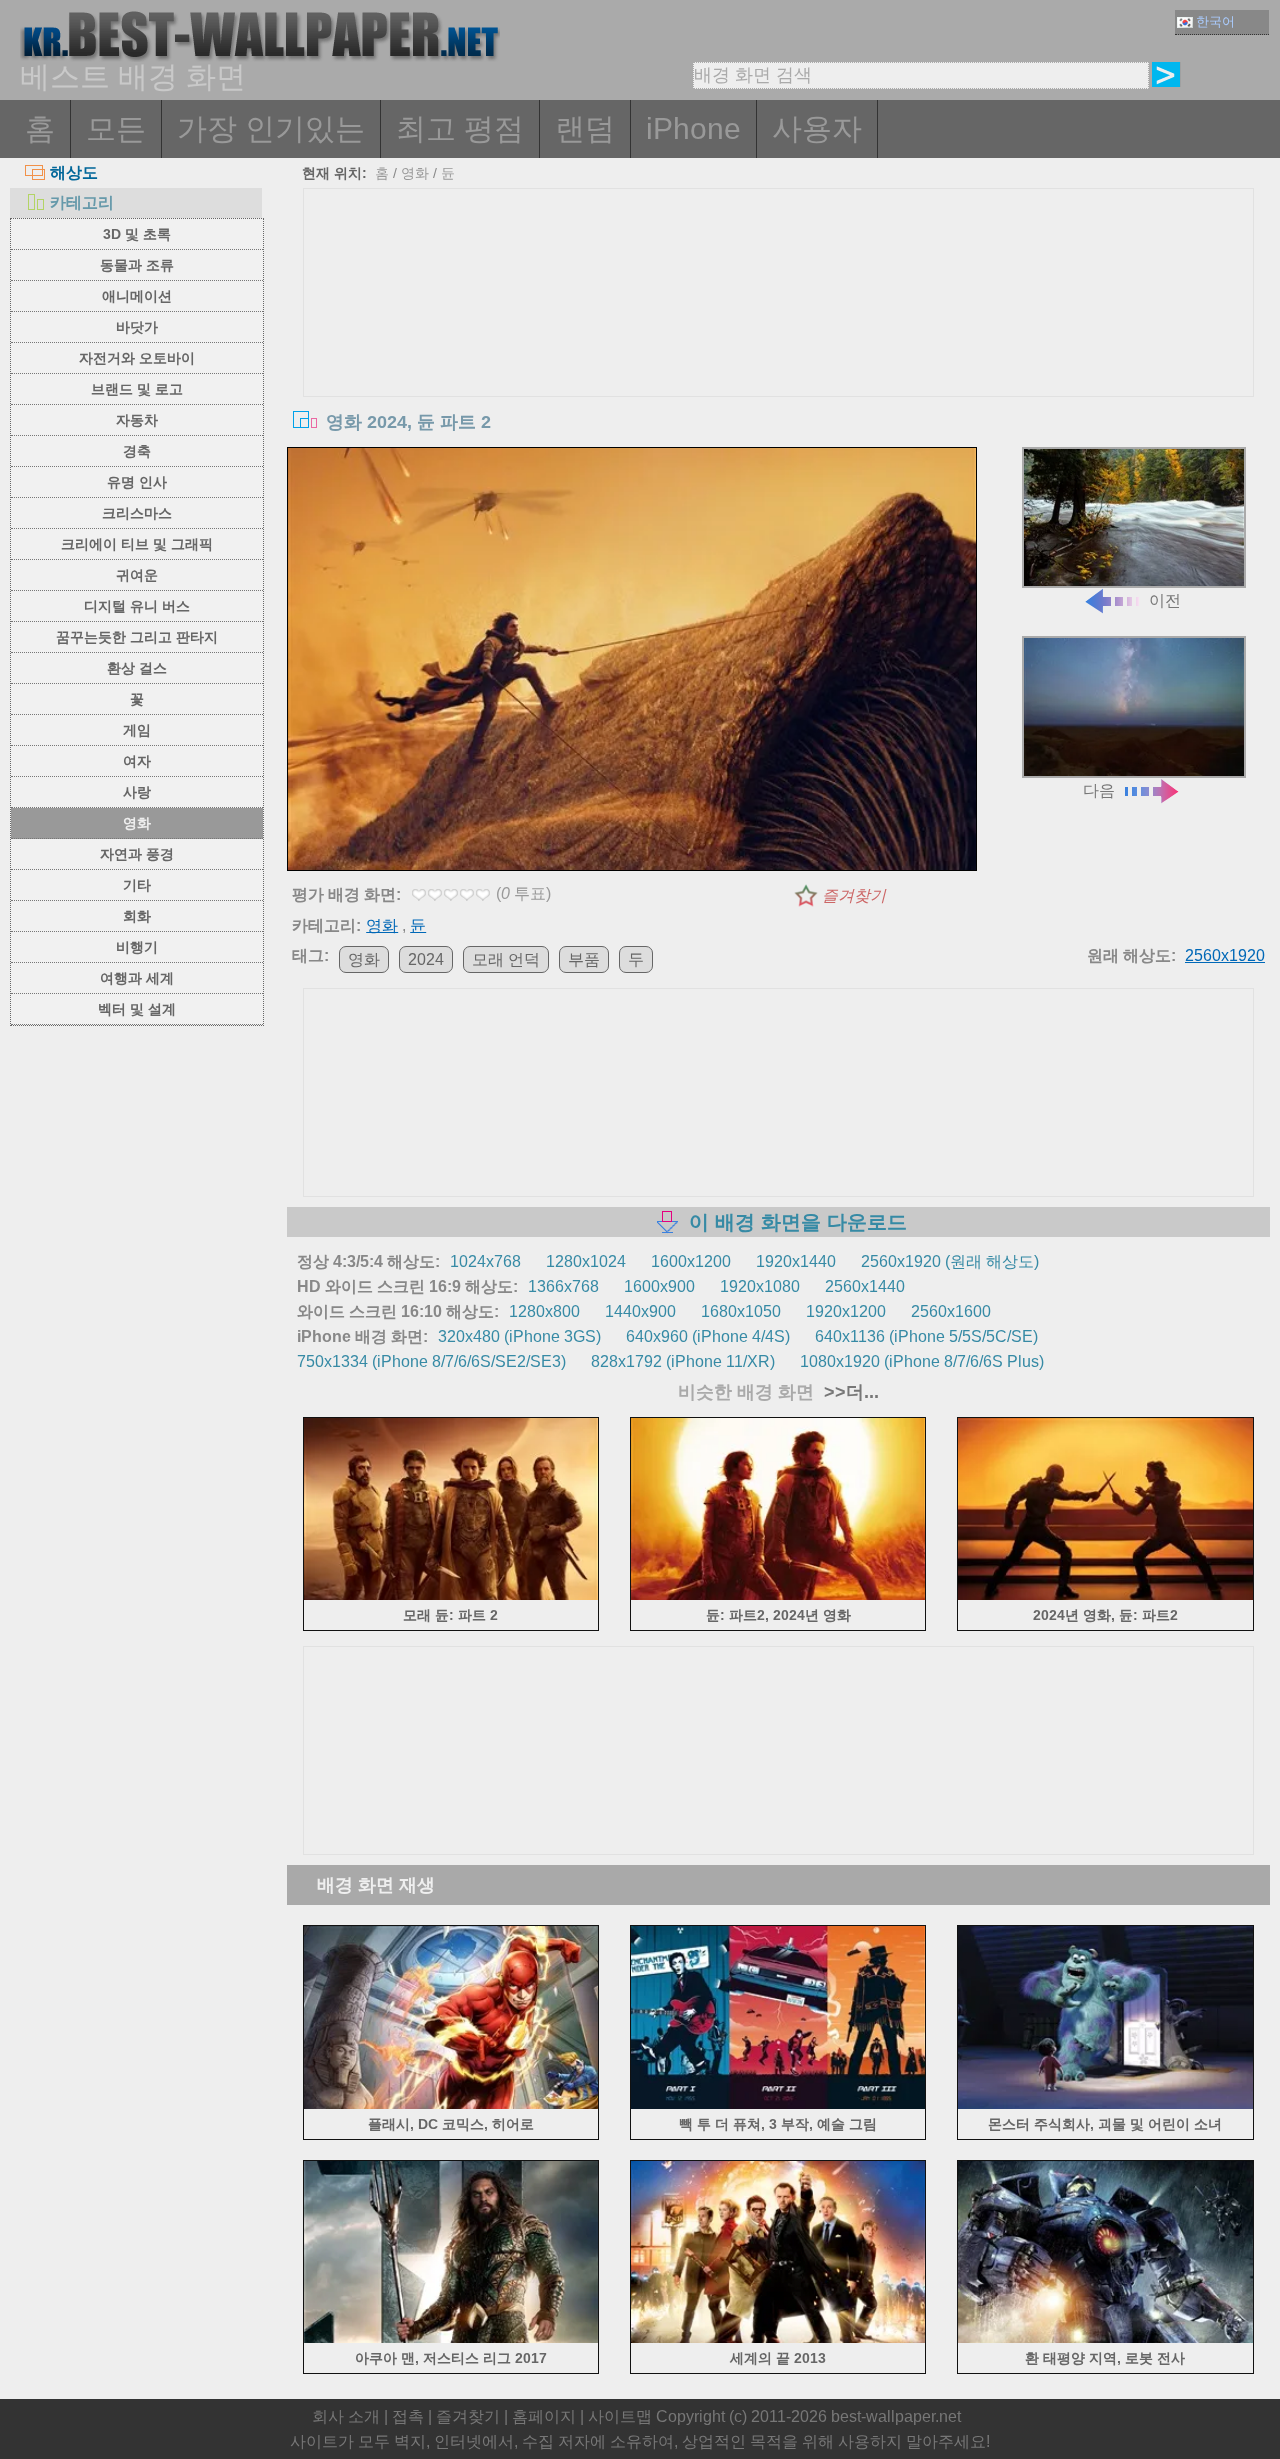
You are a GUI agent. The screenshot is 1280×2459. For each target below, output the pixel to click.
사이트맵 (620, 2416)
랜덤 (585, 128)
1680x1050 (741, 1311)
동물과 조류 (137, 265)
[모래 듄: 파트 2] (451, 1596)
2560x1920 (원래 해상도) (950, 1261)
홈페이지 (544, 2416)
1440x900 (640, 1311)
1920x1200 (846, 1311)
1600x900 (659, 1286)
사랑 (137, 792)
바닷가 (137, 327)
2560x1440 (865, 1286)
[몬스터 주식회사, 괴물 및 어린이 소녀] (1105, 2104)
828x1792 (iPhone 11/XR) (683, 1361)
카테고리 (82, 202)
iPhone (693, 128)
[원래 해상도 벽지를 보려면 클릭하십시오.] (632, 663)
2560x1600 (951, 1311)
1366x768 (563, 1286)
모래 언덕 (506, 959)
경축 (137, 451)
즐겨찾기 (854, 895)
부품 (584, 959)
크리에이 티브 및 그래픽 (137, 544)
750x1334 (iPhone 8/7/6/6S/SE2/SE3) (431, 1361)
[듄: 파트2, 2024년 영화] (778, 1596)
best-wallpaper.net (896, 2416)
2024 (426, 959)
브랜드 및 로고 (137, 389)
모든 (116, 128)
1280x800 (544, 1311)
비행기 (137, 947)
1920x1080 (760, 1286)
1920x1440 (796, 1261)
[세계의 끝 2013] (778, 2339)
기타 (137, 885)
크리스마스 (137, 513)
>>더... (849, 1392)
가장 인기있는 (271, 128)
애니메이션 (137, 296)
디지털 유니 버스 (137, 606)
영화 (137, 823)
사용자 (817, 128)
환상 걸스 (137, 668)
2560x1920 (1225, 955)
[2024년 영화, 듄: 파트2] (1105, 1596)
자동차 (137, 420)
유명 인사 (137, 482)
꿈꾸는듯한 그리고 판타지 (137, 637)
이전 (1165, 600)
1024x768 (485, 1261)
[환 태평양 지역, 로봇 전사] (1105, 2339)
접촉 (408, 2416)
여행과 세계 (137, 978)
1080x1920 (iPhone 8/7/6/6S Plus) (922, 1361)
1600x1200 (691, 1261)
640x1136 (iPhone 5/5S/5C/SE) (926, 1336)
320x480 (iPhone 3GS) (519, 1336)
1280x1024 (586, 1261)
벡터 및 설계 (137, 1009)
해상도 (74, 172)
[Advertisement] (779, 339)
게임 (137, 730)
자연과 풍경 (137, 854)
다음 (1099, 790)
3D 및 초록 (137, 234)
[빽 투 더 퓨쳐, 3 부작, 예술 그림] (778, 2104)
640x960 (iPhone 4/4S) (708, 1336)
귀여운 (137, 575)
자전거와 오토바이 (137, 358)
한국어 (1215, 21)
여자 (137, 761)
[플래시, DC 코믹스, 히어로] (451, 2104)
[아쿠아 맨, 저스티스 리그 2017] (451, 2339)
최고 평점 (460, 128)
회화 (137, 916)
